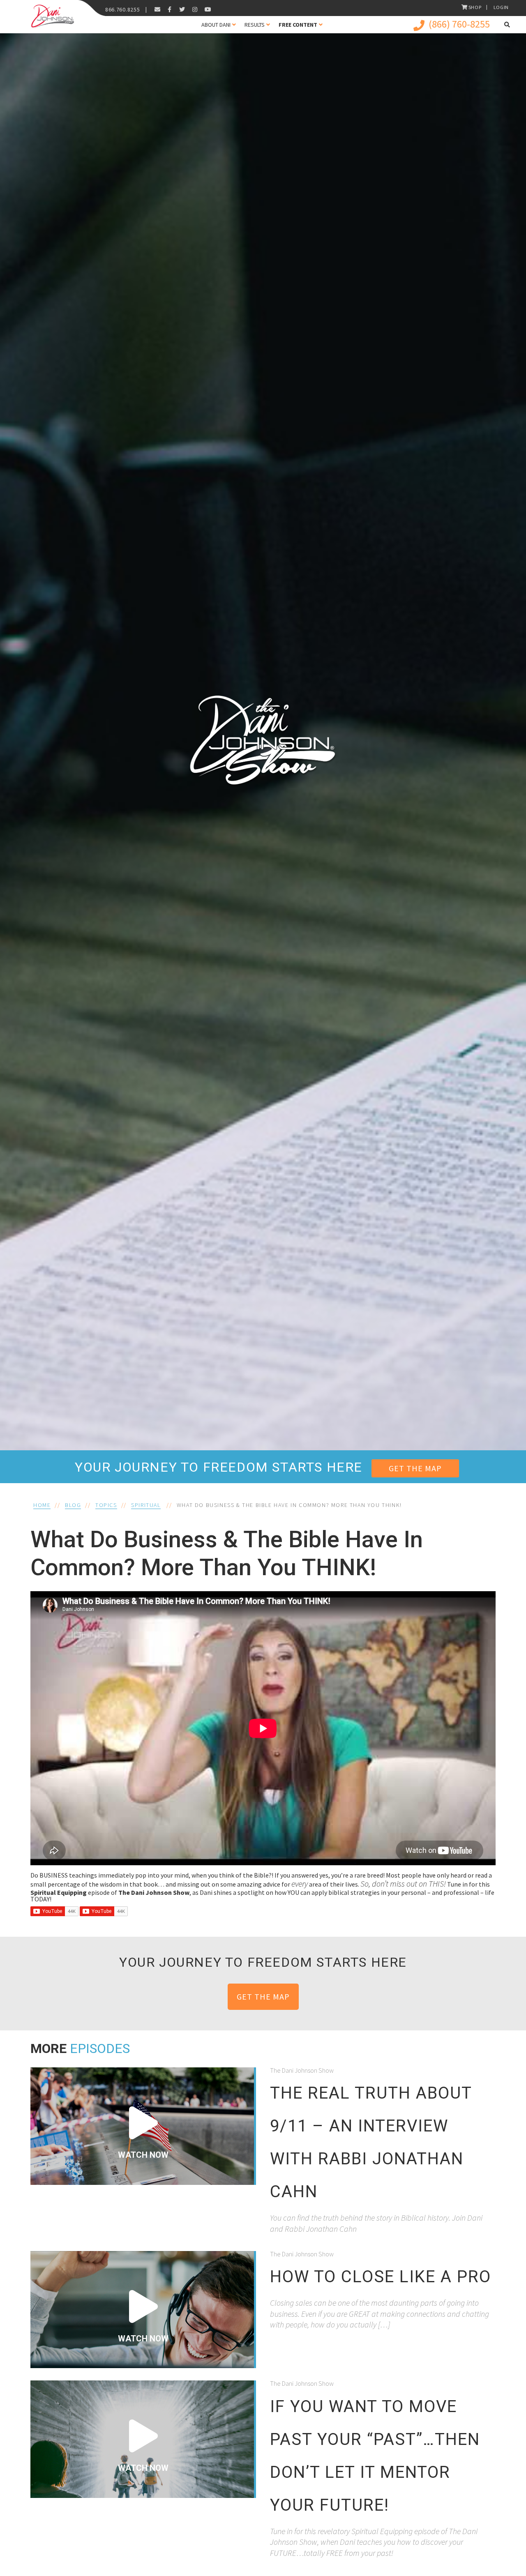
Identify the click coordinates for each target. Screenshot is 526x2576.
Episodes (100, 2048)
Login (501, 7)
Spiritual (146, 1505)
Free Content (298, 25)
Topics (106, 1505)
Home (42, 1505)
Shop (475, 7)
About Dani (216, 25)
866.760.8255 (122, 9)
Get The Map (415, 1468)
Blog (73, 1505)
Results (255, 25)
